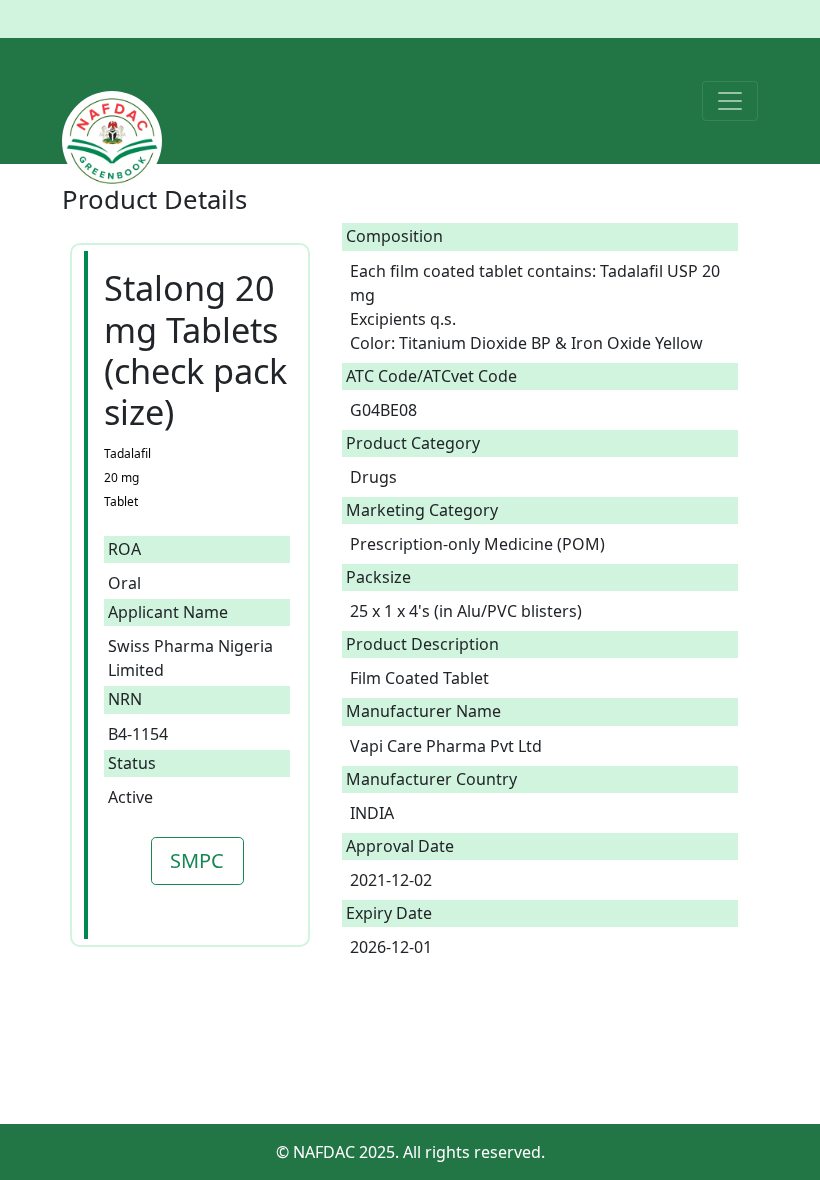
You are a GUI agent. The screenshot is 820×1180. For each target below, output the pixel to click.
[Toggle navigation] (730, 101)
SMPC (197, 860)
